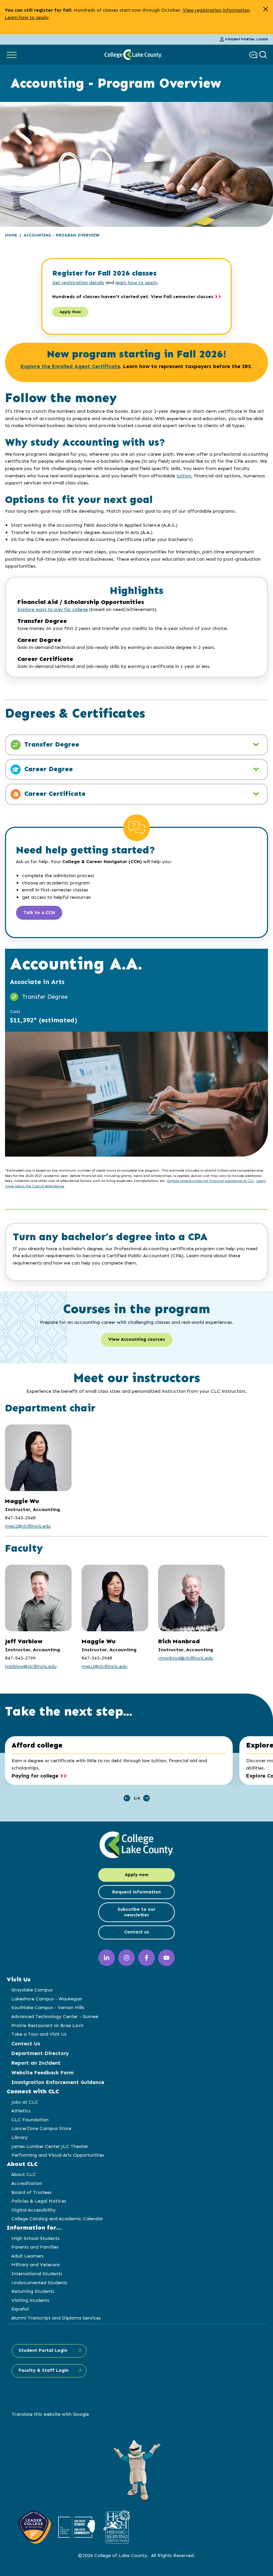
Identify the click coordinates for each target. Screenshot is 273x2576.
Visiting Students (30, 2300)
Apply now (137, 1875)
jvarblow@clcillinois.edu (31, 1666)
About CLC (24, 2174)
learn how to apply (136, 282)
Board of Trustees (31, 2192)
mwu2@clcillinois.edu (28, 1526)
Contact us (137, 1932)
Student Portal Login (247, 39)
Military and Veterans (36, 2265)
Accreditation (27, 2183)
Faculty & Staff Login (44, 2370)
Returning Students (33, 2291)
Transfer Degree (51, 744)
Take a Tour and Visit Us (39, 2034)
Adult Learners (27, 2256)
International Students (37, 2274)
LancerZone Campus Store (41, 2128)
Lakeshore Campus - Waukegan (47, 1999)
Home (11, 235)
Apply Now (70, 312)
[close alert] (266, 9)
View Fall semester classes (182, 297)
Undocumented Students (39, 2283)
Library (19, 2137)
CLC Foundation (30, 2120)
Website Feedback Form (42, 2072)
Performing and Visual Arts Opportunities (58, 2155)
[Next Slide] (146, 1798)
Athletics (21, 2111)
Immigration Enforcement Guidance (58, 2082)
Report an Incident (36, 2063)
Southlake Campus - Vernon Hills (48, 2007)
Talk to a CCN (39, 913)
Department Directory (40, 2053)
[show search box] (264, 55)
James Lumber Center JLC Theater (50, 2146)
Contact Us (26, 2044)
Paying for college (35, 1776)
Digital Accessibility (33, 2210)
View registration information (216, 10)
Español (20, 2309)
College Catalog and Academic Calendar (57, 2219)
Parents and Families (35, 2247)
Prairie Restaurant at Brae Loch (47, 2025)
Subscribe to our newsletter (136, 1912)
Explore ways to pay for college (53, 609)
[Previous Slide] (127, 1798)
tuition (184, 476)
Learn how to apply (27, 17)
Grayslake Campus (32, 1990)
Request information (136, 1892)
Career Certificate (54, 793)
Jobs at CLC (25, 2102)
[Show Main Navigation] (12, 55)
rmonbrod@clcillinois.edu (186, 1658)
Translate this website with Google (50, 2414)
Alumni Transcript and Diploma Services (56, 2318)
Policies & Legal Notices (39, 2201)
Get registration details (78, 282)
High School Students (35, 2238)
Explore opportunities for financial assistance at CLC (211, 1181)
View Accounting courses (137, 1339)
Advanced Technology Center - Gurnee (55, 2016)
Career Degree (48, 769)
